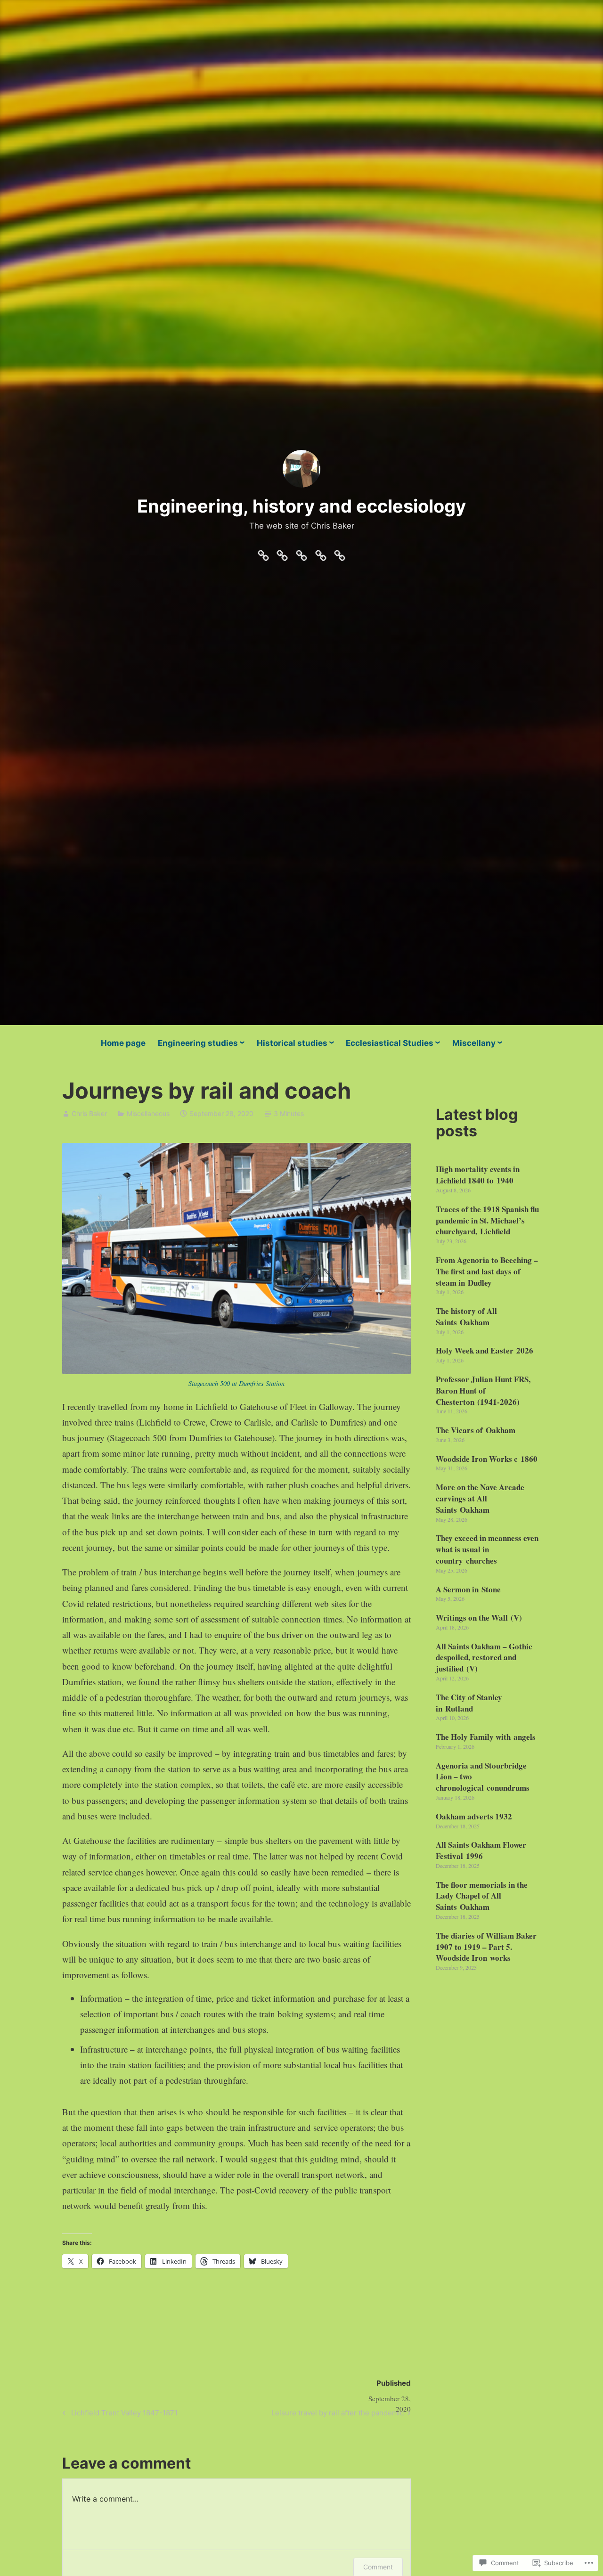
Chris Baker (89, 1113)
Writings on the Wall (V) (479, 1618)
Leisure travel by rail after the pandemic (338, 2414)
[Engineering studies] (282, 553)
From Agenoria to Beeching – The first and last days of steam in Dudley (487, 1271)
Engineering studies (198, 1043)
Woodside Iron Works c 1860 (487, 1459)
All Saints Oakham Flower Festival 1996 (481, 1850)
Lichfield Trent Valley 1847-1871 (119, 2414)
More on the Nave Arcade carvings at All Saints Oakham (480, 1498)
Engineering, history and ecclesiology (301, 506)
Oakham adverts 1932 (474, 1816)
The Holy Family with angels (486, 1737)
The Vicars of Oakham (476, 1430)
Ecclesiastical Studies (390, 1043)
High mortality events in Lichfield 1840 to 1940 (478, 1175)
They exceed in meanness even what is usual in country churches (487, 1549)
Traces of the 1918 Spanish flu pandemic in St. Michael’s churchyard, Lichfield (487, 1220)
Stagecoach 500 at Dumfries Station (236, 1383)
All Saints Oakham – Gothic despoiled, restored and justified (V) (484, 1658)
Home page (123, 1043)
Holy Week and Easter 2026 (485, 1350)
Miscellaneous (148, 1113)
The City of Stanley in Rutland (469, 1703)
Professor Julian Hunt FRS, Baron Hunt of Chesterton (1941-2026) (483, 1390)
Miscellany (474, 1043)
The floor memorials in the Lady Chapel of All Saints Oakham (482, 1896)
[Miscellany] (340, 553)
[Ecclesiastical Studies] (321, 553)
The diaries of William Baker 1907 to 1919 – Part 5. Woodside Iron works (486, 1947)
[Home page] (263, 553)
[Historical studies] (301, 553)
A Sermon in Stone (468, 1589)
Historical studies (292, 1043)
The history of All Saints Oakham (466, 1317)
